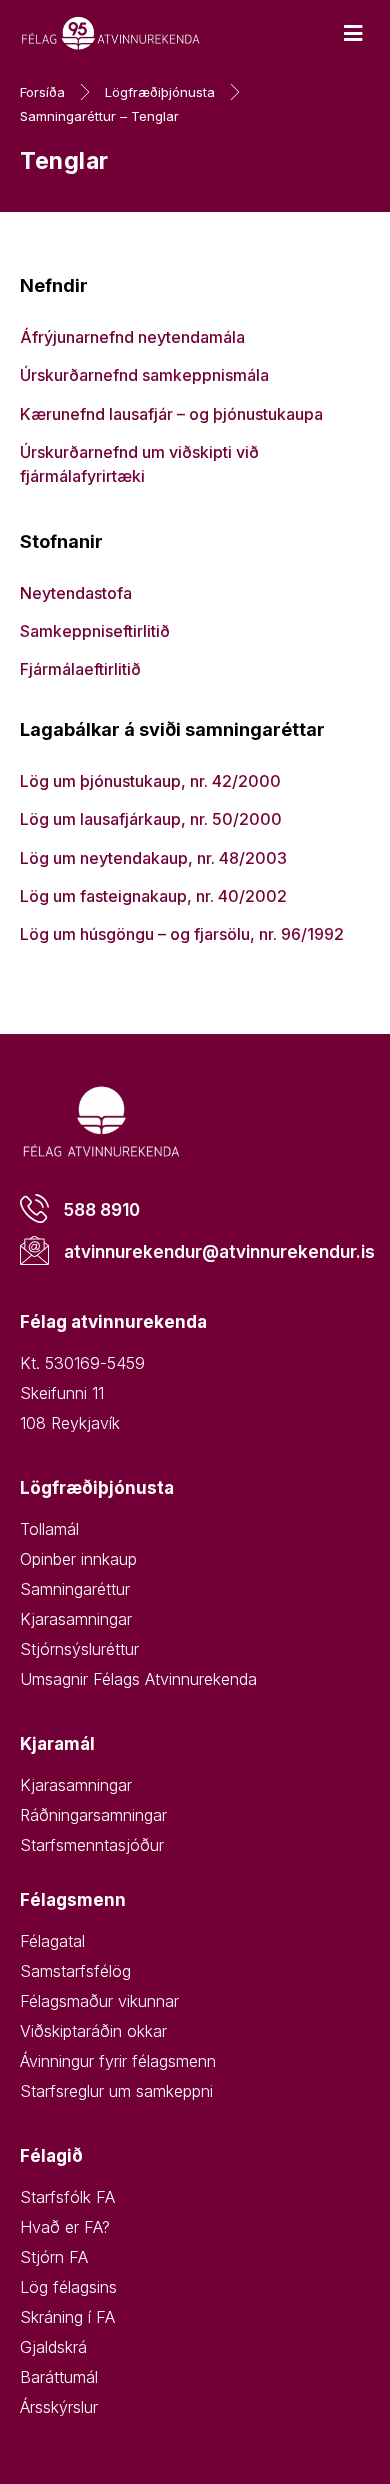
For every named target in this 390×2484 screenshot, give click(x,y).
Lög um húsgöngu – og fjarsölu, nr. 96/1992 (182, 934)
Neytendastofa (76, 593)
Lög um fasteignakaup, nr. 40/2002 (153, 896)
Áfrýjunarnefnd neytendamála (132, 337)
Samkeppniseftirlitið (97, 631)
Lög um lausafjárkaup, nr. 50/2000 (151, 819)
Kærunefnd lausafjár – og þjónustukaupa (173, 414)
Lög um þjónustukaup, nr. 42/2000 (150, 781)
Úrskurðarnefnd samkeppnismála (148, 375)
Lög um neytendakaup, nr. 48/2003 (155, 858)
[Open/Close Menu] (352, 33)
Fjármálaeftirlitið (82, 669)
